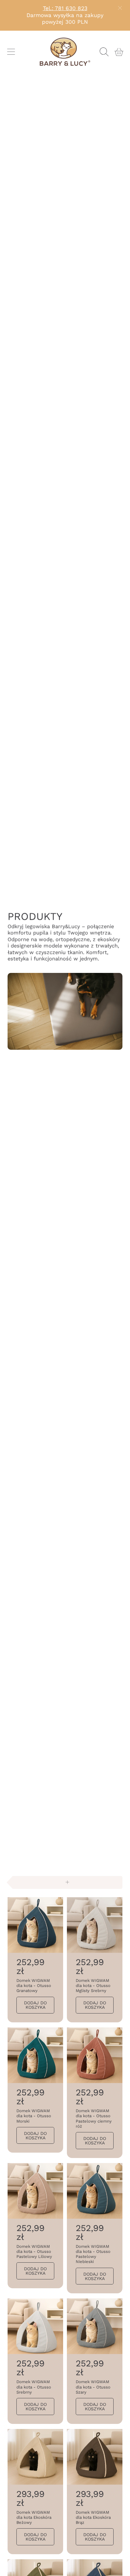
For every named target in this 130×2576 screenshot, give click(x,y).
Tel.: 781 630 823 (65, 8)
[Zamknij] (120, 8)
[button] (11, 52)
